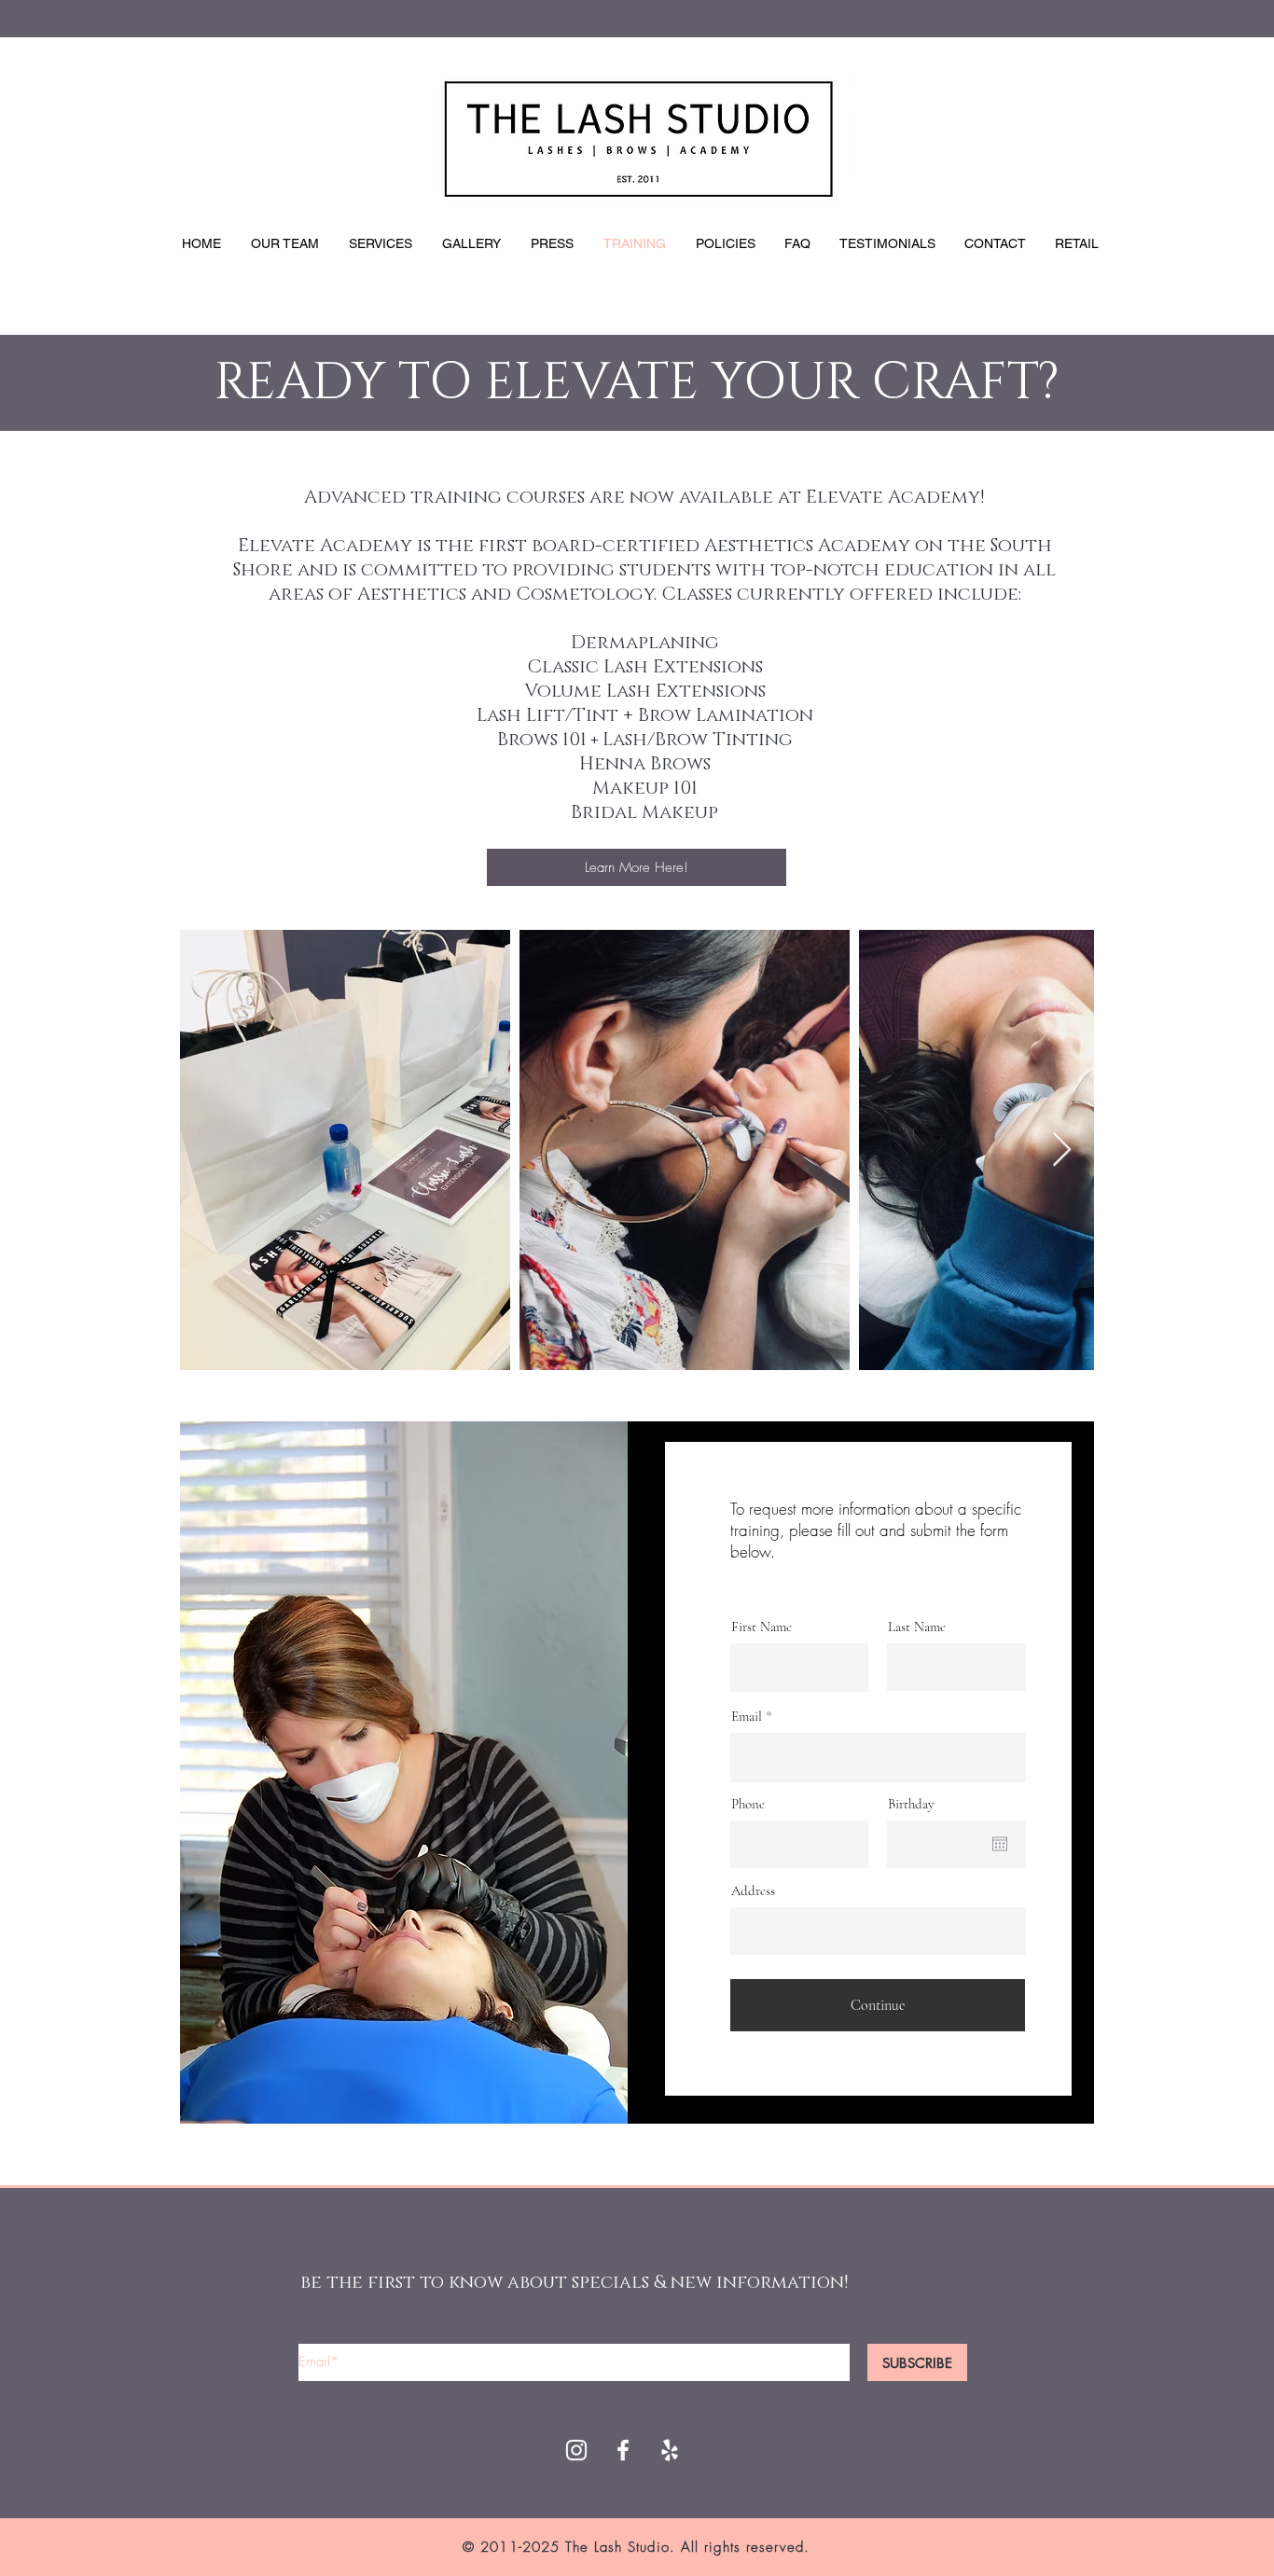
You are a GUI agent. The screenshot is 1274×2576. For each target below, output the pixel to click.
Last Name (917, 1627)
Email (747, 1717)
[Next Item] (1062, 1150)
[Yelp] (670, 2450)
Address (753, 1891)
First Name (762, 1627)
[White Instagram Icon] (576, 2450)
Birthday (911, 1804)
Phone (748, 1804)
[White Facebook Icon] (623, 2450)
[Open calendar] (1000, 1844)
